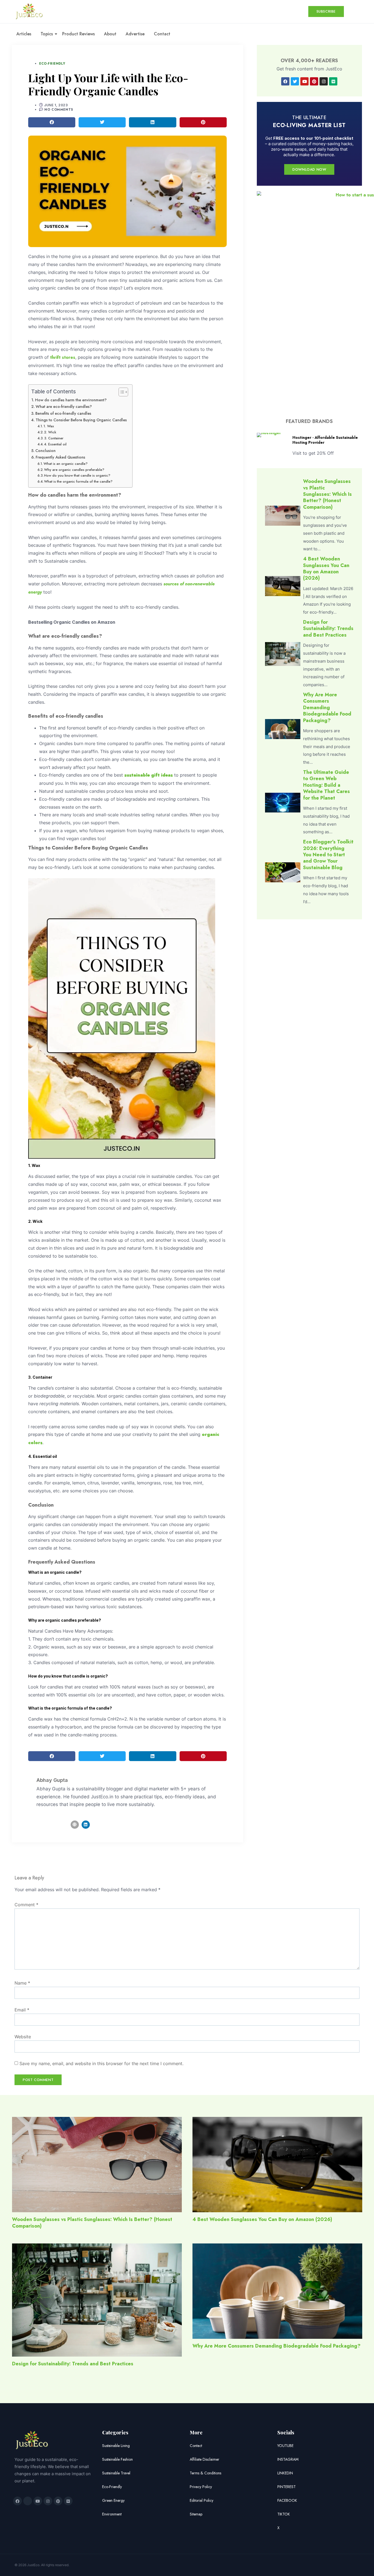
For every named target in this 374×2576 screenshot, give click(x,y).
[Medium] (333, 81)
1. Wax (49, 426)
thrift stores (63, 357)
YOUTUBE (285, 2446)
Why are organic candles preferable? (74, 470)
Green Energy (113, 2500)
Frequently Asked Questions (60, 457)
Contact (162, 34)
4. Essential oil (55, 444)
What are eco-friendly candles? (64, 407)
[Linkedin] (86, 1825)
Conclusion (45, 451)
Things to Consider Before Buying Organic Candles (81, 420)
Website (23, 2037)
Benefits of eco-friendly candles (63, 413)
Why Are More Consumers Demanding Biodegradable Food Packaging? (327, 708)
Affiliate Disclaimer (205, 2459)
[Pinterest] (314, 81)
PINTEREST (287, 2487)
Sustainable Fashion (117, 2459)
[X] (28, 2501)
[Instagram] (324, 81)
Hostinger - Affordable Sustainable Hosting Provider (325, 440)
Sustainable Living (116, 2446)
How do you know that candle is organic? (78, 475)
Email (22, 2010)
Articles (24, 34)
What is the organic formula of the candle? (79, 481)
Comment (26, 1905)
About (110, 34)
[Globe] (75, 1825)
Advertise (135, 34)
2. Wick (50, 432)
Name (22, 1983)
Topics (47, 34)
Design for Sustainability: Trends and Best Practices (328, 629)
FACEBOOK (287, 2500)
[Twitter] (295, 81)
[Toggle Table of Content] (121, 392)
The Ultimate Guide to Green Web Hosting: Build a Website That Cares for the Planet (326, 785)
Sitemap (196, 2514)
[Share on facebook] (52, 122)
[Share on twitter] (102, 122)
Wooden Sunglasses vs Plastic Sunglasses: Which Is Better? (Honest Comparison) (327, 494)
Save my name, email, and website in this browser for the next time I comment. (101, 2063)
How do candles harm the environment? (71, 400)
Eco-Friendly (52, 64)
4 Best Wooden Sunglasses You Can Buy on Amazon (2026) (326, 568)
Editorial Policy (202, 2500)
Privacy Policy (201, 2487)
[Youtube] (304, 81)
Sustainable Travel (116, 2473)
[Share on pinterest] (203, 122)
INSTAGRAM (288, 2459)
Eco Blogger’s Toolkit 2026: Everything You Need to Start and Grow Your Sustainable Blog (328, 855)
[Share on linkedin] (153, 122)
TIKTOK (284, 2514)
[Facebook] (285, 81)
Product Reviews (78, 34)
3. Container (54, 438)
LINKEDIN (285, 2473)
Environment (112, 2514)
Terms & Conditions (205, 2473)
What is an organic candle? (66, 464)
